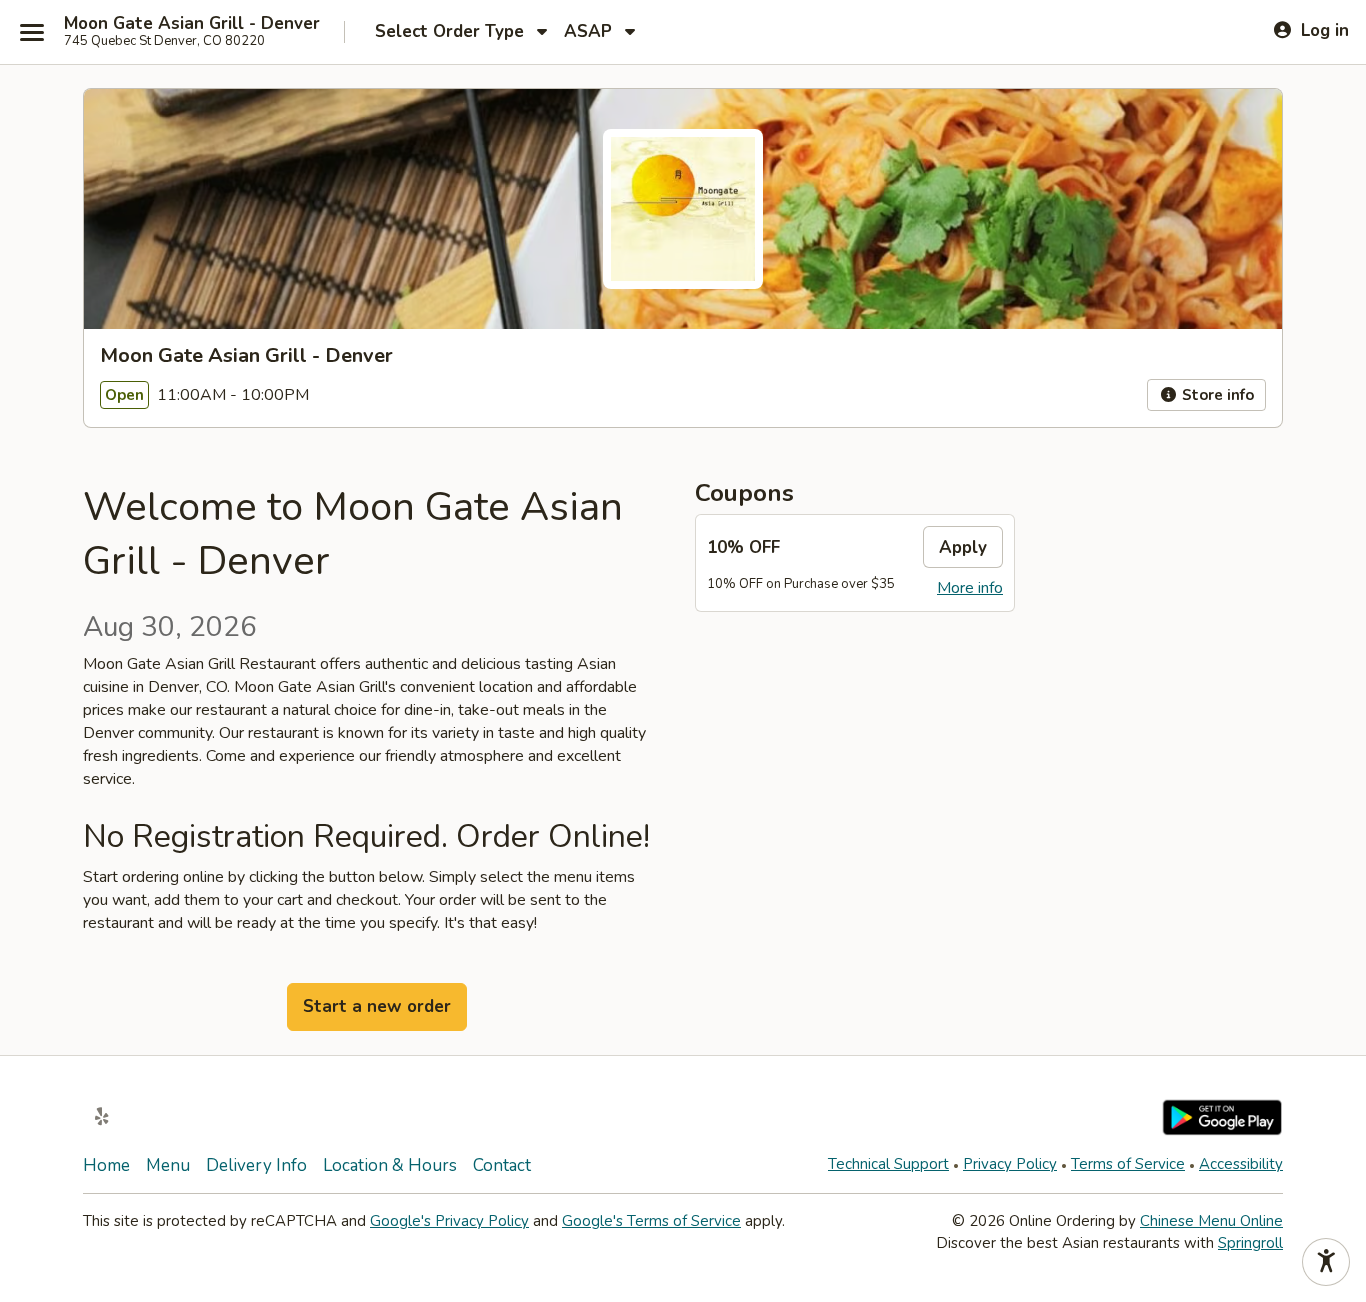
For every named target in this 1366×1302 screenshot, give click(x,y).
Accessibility (1241, 1164)
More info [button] (970, 588)
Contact (502, 1165)
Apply (963, 547)
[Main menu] (32, 32)
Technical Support (888, 1164)
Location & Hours (390, 1165)
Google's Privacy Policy (449, 1221)
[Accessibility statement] (1326, 1262)
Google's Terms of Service (651, 1221)
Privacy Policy (1010, 1164)
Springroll (1250, 1243)
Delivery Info (256, 1165)
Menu (168, 1165)
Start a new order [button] (377, 1006)
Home (106, 1165)
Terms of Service (1128, 1164)
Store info (1216, 395)
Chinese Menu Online (1211, 1221)
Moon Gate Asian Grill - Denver (192, 24)
